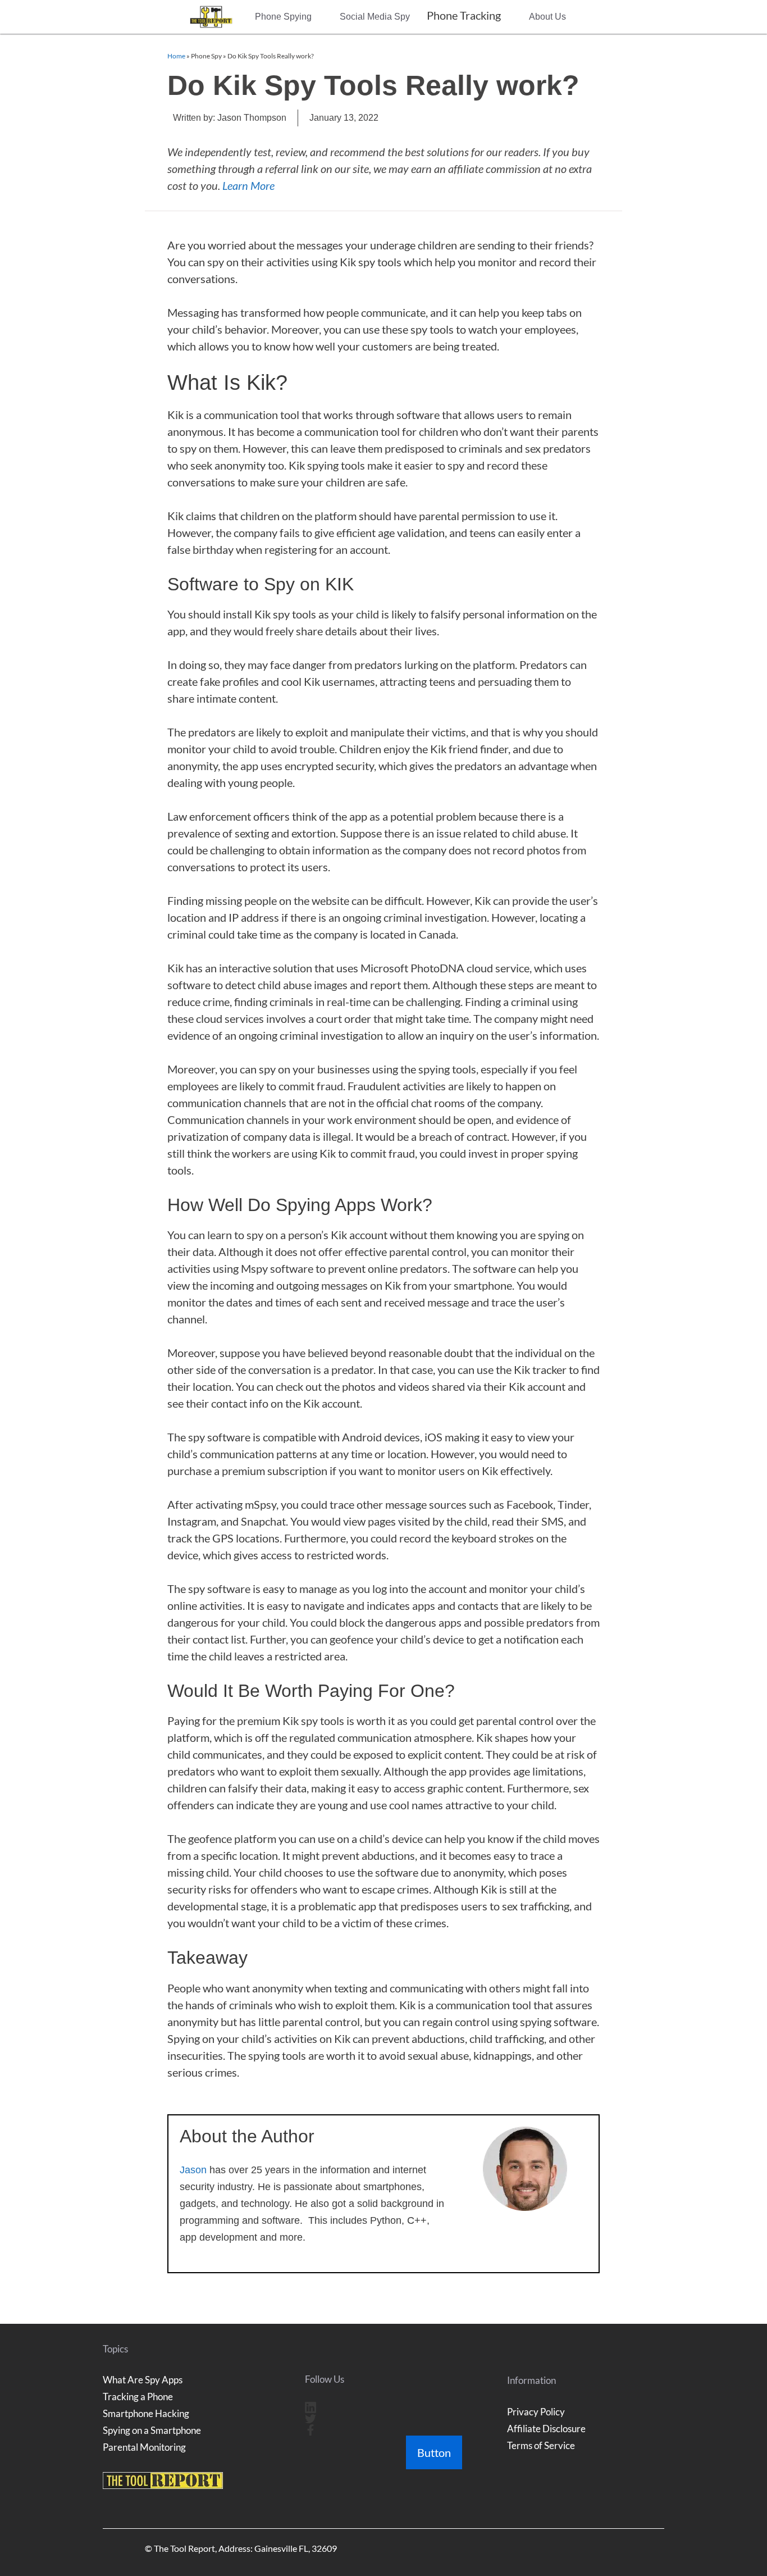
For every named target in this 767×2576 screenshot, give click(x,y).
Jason (193, 2170)
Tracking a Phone (138, 2397)
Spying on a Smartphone (152, 2430)
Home (176, 56)
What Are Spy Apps (143, 2380)
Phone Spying (283, 17)
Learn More (248, 185)
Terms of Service (541, 2445)
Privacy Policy (536, 2412)
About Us (547, 17)
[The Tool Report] (214, 17)
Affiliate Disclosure (546, 2429)
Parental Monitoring (144, 2447)
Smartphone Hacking (146, 2413)
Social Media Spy (375, 17)
